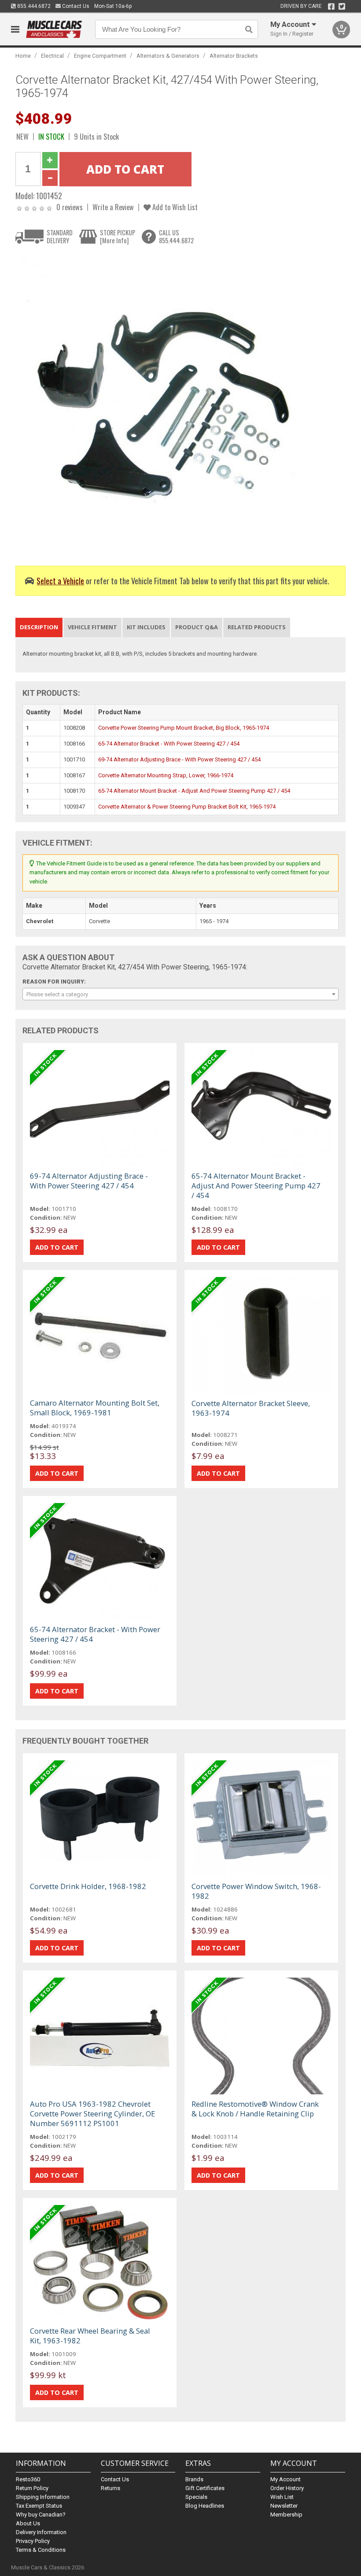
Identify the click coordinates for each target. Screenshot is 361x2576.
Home (23, 56)
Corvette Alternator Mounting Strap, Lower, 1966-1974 (166, 775)
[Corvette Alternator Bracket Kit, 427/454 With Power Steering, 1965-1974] (165, 403)
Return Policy (32, 2488)
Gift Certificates (205, 2488)
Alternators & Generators (168, 56)
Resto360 (28, 2479)
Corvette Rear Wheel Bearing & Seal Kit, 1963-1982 (90, 2336)
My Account (285, 2479)
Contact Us (75, 6)
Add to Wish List (174, 207)
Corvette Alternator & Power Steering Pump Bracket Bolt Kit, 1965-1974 (187, 807)
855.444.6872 (33, 6)
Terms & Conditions (41, 2550)
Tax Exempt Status (39, 2506)
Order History (287, 2488)
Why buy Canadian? (41, 2515)
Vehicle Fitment (92, 627)
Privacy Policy (33, 2541)
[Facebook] (331, 7)
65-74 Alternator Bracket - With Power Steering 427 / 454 (169, 744)
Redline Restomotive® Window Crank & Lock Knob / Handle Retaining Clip (255, 2109)
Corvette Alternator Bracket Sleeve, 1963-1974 (251, 1408)
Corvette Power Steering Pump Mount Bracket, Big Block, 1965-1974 (184, 728)
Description (39, 627)
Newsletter (284, 2506)
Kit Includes (146, 627)
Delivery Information (41, 2532)
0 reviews (70, 207)
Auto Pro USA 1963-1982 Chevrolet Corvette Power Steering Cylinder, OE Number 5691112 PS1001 (92, 2114)
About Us (28, 2523)
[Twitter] (342, 7)
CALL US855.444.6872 (176, 236)
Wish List (282, 2497)
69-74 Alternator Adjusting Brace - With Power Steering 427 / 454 (179, 759)
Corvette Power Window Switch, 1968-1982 (256, 1891)
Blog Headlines (205, 2506)
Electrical (52, 56)
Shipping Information (43, 2497)
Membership (286, 2515)
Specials (196, 2497)
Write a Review (113, 207)
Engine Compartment (100, 56)
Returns (111, 2488)
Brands (194, 2479)
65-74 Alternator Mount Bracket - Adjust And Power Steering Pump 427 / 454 (194, 791)
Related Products (257, 627)
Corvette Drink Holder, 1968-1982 (88, 1886)
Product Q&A (197, 627)
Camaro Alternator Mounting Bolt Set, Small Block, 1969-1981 (95, 1408)
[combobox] (181, 994)
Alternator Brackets (234, 56)
